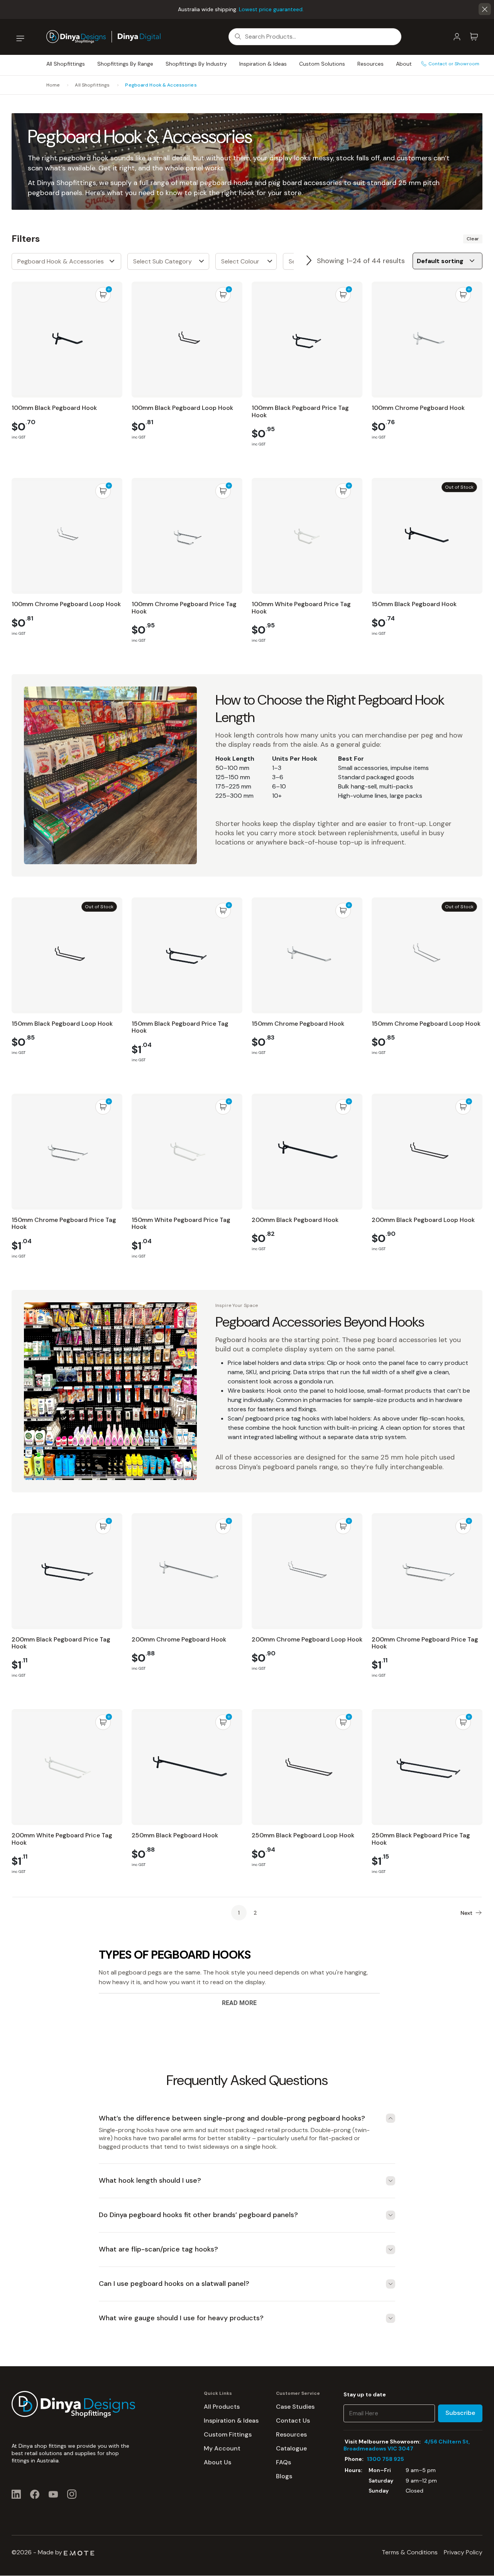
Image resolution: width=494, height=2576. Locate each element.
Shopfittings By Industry (196, 64)
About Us (217, 2462)
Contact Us (293, 2421)
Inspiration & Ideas (263, 64)
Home (53, 85)
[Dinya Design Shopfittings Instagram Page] (72, 2494)
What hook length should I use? (150, 2181)
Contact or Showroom (454, 64)
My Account (222, 2448)
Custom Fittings (228, 2434)
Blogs (284, 2476)
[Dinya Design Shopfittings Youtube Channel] (53, 2494)
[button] (485, 9)
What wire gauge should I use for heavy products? (181, 2318)
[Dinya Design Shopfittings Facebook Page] (35, 2494)
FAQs (283, 2462)
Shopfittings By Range (125, 64)
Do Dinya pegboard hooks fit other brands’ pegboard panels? (198, 2215)
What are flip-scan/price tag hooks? (158, 2250)
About (404, 64)
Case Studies (295, 2407)
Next (309, 261)
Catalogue (291, 2448)
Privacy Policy (463, 2552)
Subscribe (460, 2413)
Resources (370, 64)
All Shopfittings (66, 64)
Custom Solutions (322, 64)
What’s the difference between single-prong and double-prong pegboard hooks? (232, 2118)
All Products (222, 2407)
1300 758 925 (386, 2459)
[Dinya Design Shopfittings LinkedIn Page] (16, 2494)
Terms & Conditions (410, 2552)
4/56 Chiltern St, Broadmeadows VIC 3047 (407, 2445)
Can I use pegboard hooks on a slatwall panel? (174, 2284)
